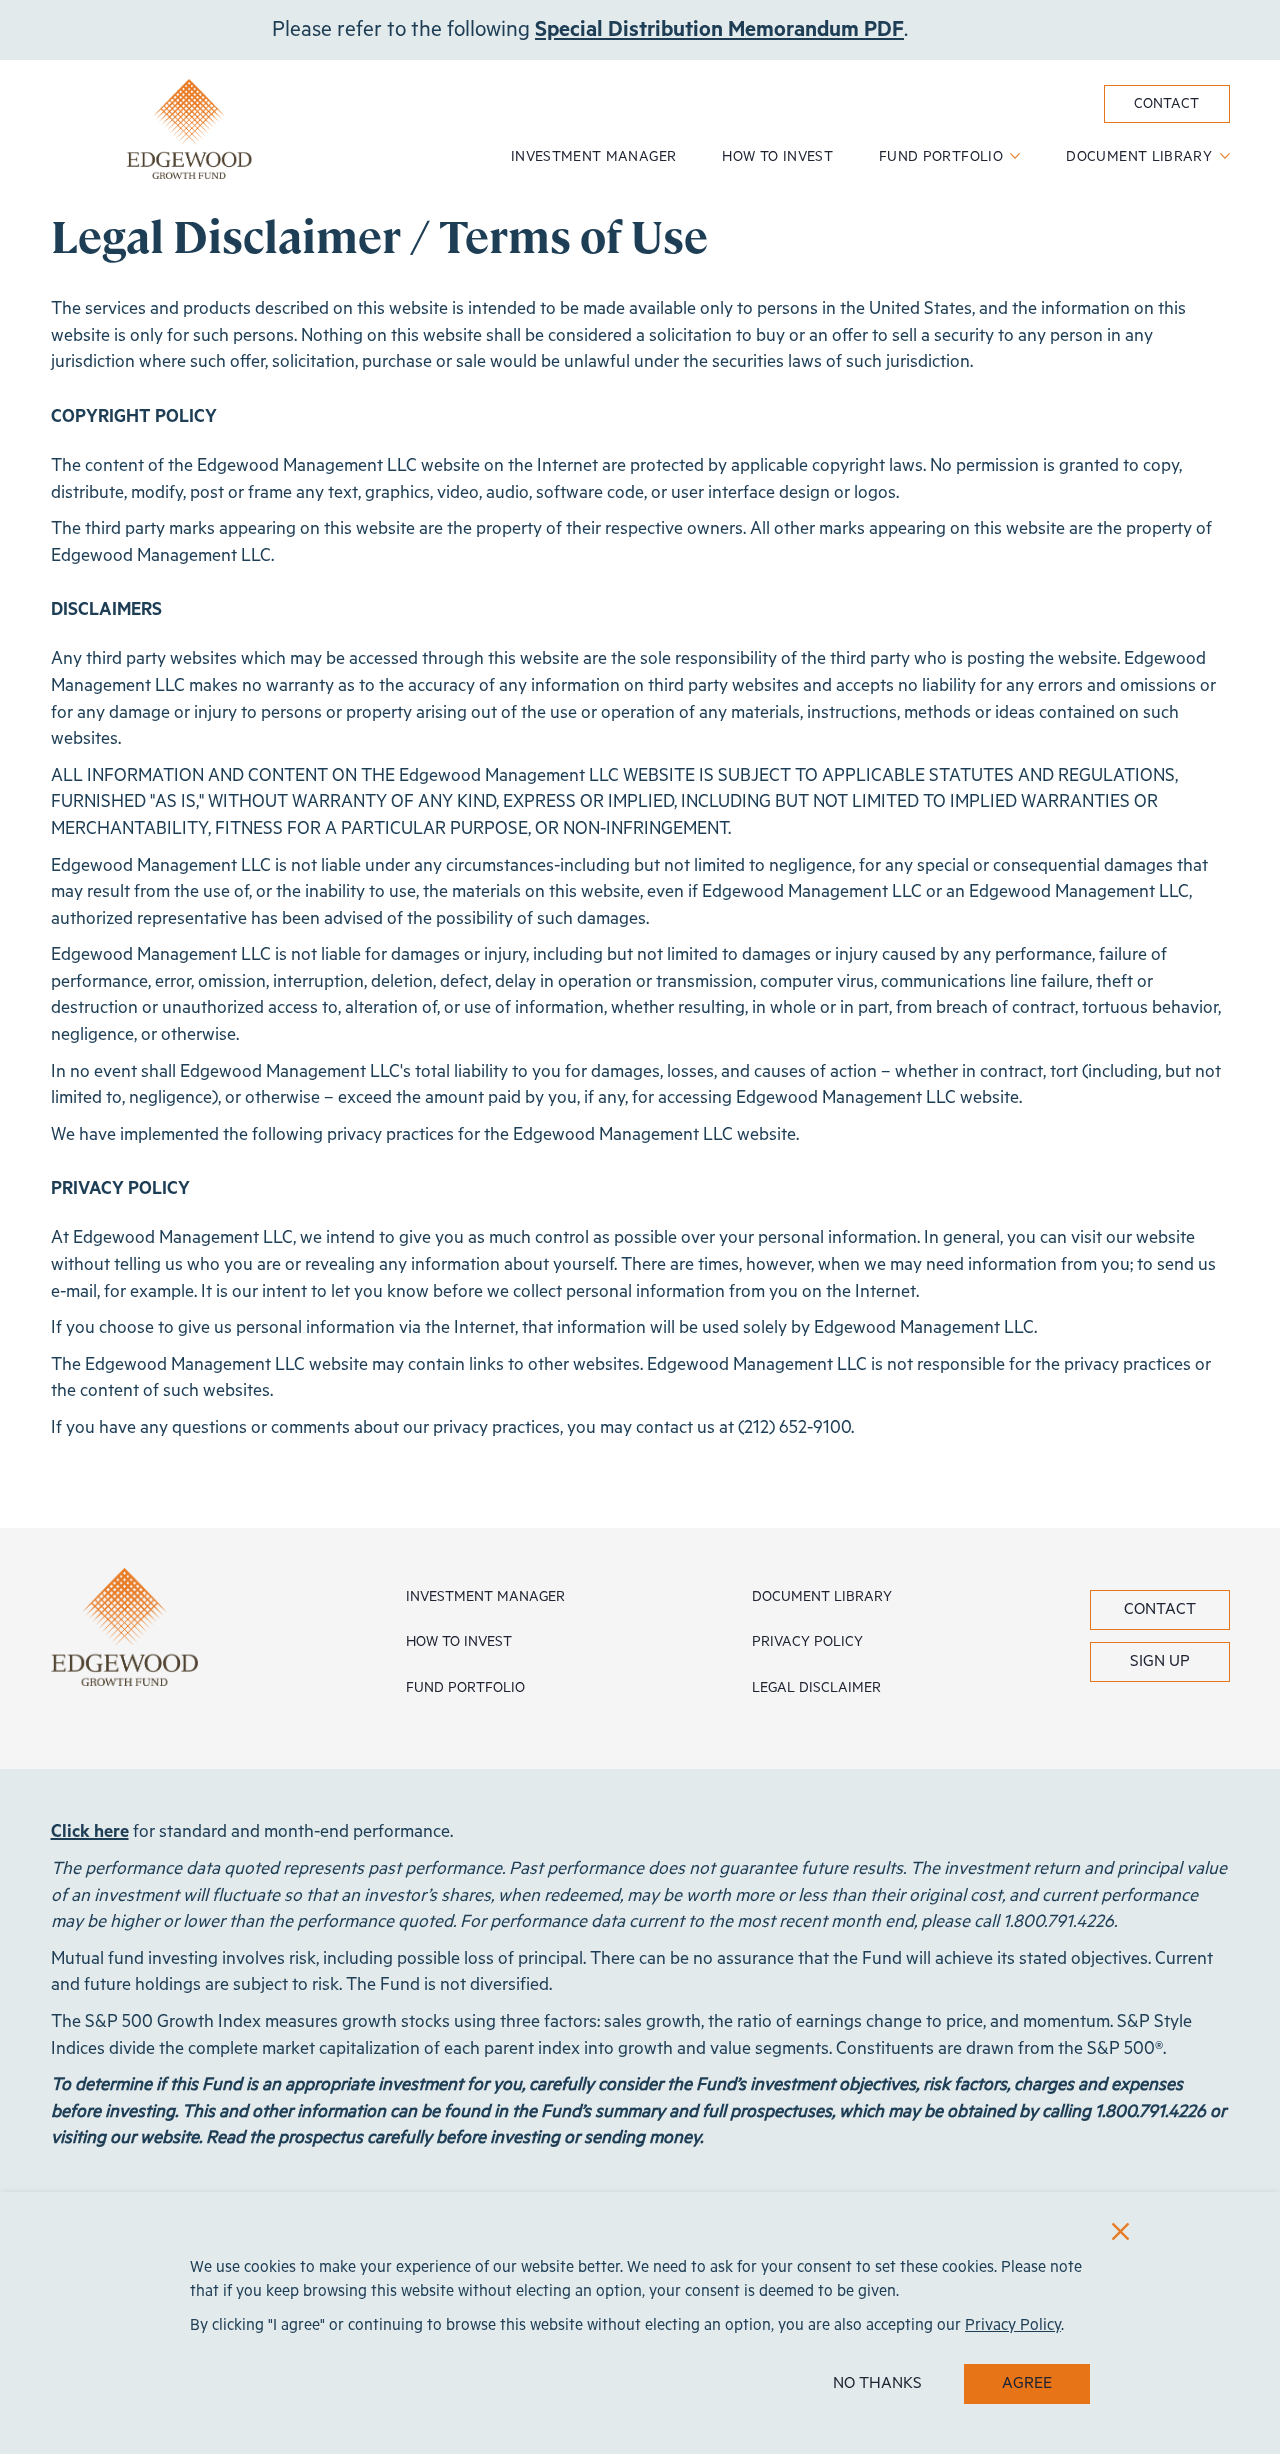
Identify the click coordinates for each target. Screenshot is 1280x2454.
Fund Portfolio (943, 157)
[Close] (1120, 2231)
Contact (1166, 104)
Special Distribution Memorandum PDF (719, 30)
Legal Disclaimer (816, 1688)
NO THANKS (877, 2384)
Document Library (1141, 157)
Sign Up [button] (1160, 1662)
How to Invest (777, 157)
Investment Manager (593, 157)
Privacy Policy (807, 1642)
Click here (90, 1832)
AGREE (1027, 2384)
